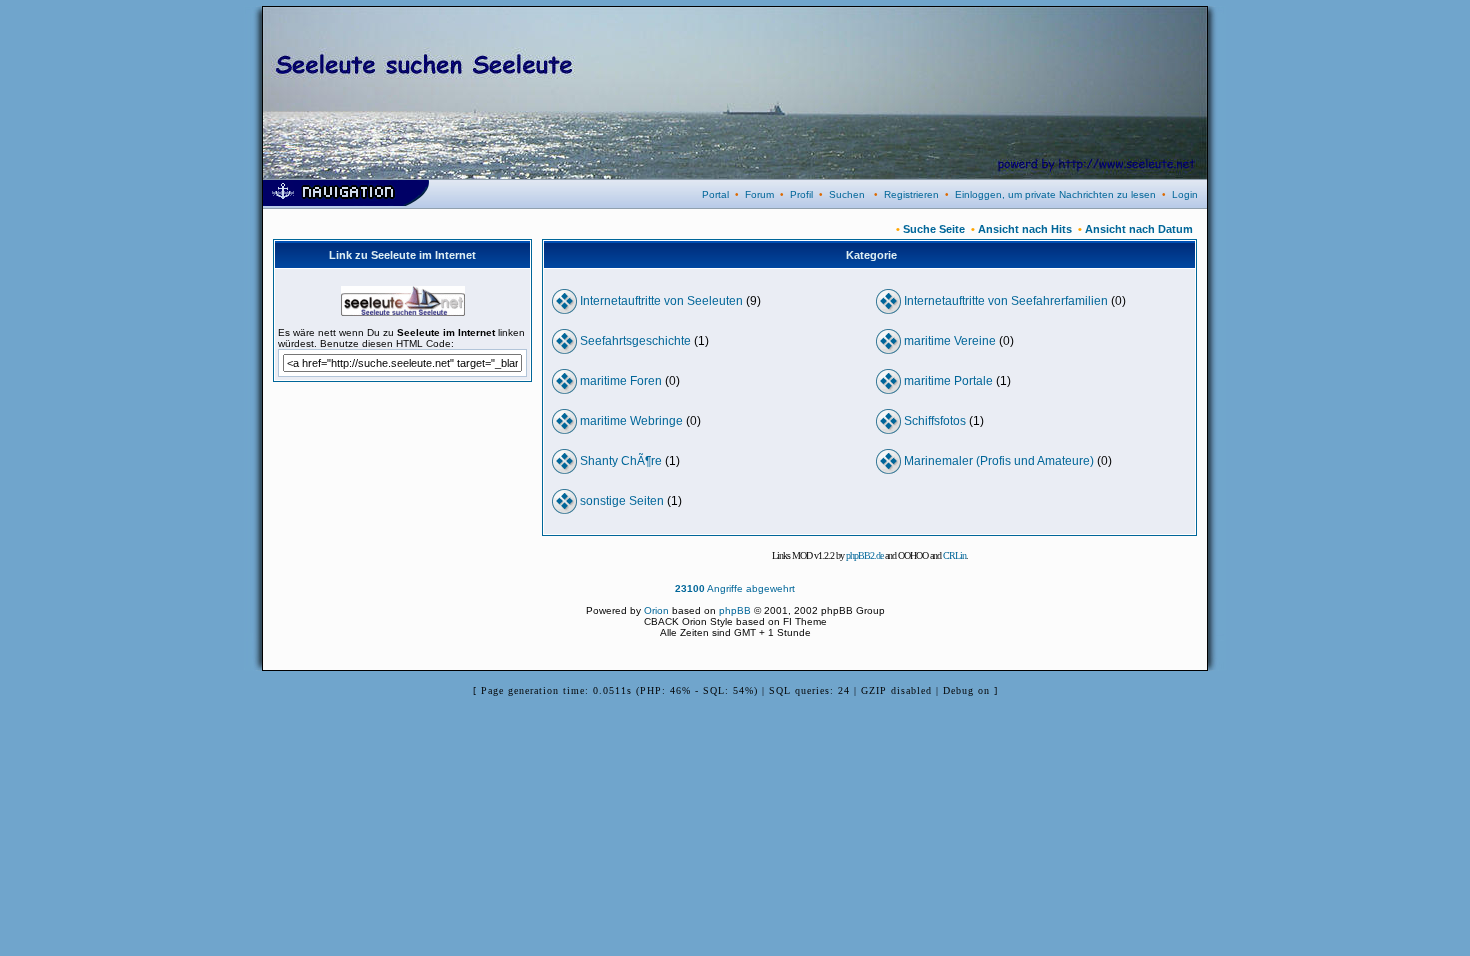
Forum (759, 194)
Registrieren (911, 194)
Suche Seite (934, 229)
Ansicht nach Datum (1139, 229)
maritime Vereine (950, 341)
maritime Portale (948, 381)
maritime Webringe (631, 421)
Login (1185, 194)
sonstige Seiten (622, 501)
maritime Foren (621, 381)
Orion (656, 610)
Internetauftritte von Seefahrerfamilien (1006, 301)
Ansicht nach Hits (1025, 229)
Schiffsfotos (935, 421)
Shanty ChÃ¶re (621, 461)
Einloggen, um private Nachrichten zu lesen (1055, 194)
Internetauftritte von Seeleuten (661, 301)
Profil (801, 194)
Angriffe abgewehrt (735, 588)
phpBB (735, 610)
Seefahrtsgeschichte (635, 341)
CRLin (954, 555)
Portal (715, 194)
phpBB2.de (864, 555)
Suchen (847, 194)
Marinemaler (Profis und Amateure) (999, 461)
